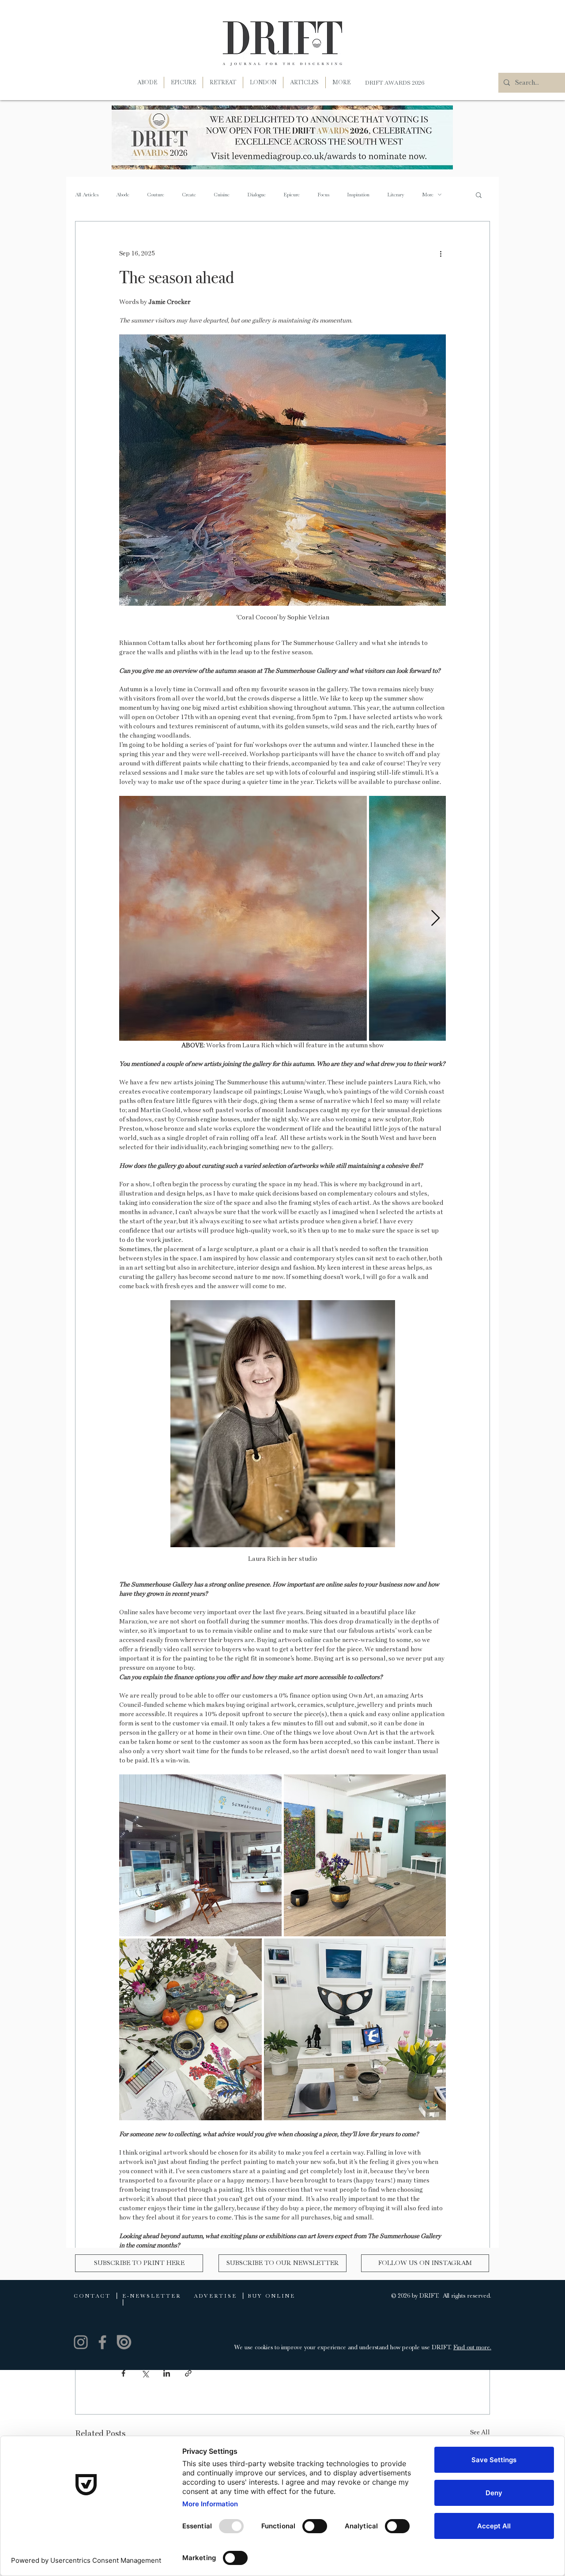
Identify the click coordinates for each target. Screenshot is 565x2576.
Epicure (292, 195)
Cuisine (222, 195)
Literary (396, 195)
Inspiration (358, 195)
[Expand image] (243, 918)
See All (480, 2432)
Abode (123, 195)
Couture (156, 195)
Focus (323, 195)
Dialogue (256, 195)
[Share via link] (188, 2373)
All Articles (87, 195)
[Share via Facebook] (123, 2373)
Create (189, 195)
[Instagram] (81, 2342)
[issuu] (124, 2342)
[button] (341, 82)
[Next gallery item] (435, 918)
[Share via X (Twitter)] (145, 2373)
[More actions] (441, 253)
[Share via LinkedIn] (167, 2373)
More (428, 195)
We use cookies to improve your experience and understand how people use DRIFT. (344, 2347)
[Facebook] (102, 2342)
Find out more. (472, 2347)
